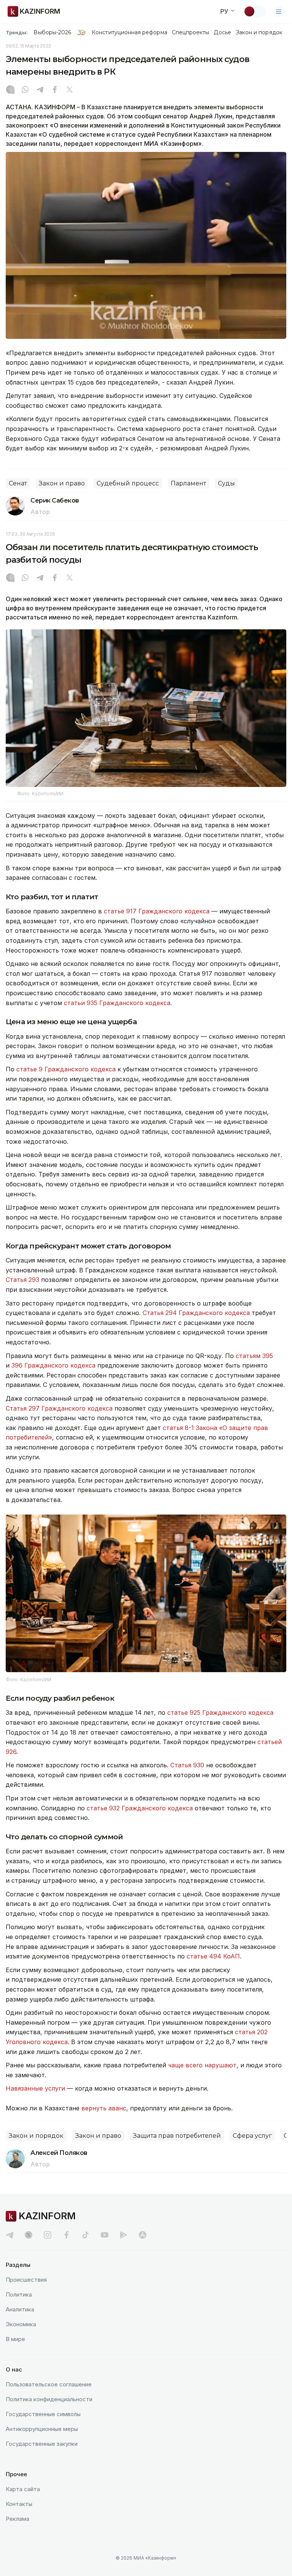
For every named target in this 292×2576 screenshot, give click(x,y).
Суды (226, 483)
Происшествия (26, 2280)
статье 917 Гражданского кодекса (157, 911)
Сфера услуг (252, 2136)
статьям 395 (254, 1356)
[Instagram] (10, 90)
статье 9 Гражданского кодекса (66, 1069)
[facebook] (67, 2235)
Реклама (17, 2519)
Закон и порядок (259, 32)
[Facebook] (55, 90)
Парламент (188, 483)
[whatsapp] (25, 90)
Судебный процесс (128, 483)
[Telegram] (40, 90)
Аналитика (20, 2309)
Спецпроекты (191, 32)
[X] (70, 90)
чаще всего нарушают (202, 2065)
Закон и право (62, 483)
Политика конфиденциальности (49, 2399)
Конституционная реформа (129, 32)
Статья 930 (187, 1765)
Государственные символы (43, 2414)
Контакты (19, 2504)
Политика (19, 2294)
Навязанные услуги (35, 2088)
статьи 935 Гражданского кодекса (117, 1003)
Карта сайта (23, 2489)
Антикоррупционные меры (42, 2429)
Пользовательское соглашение (49, 2384)
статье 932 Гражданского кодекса (140, 1808)
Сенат (18, 483)
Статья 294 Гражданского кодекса (196, 1313)
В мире (15, 2339)
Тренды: (17, 32)
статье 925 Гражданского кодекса (220, 1713)
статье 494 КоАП (213, 1956)
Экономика (21, 2324)
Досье (222, 32)
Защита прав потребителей (177, 2136)
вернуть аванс (104, 2108)
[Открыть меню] (279, 11)
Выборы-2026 (52, 32)
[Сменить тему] (254, 11)
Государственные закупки (42, 2444)
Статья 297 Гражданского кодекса (59, 1408)
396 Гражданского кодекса (53, 1365)
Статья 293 (22, 1280)
